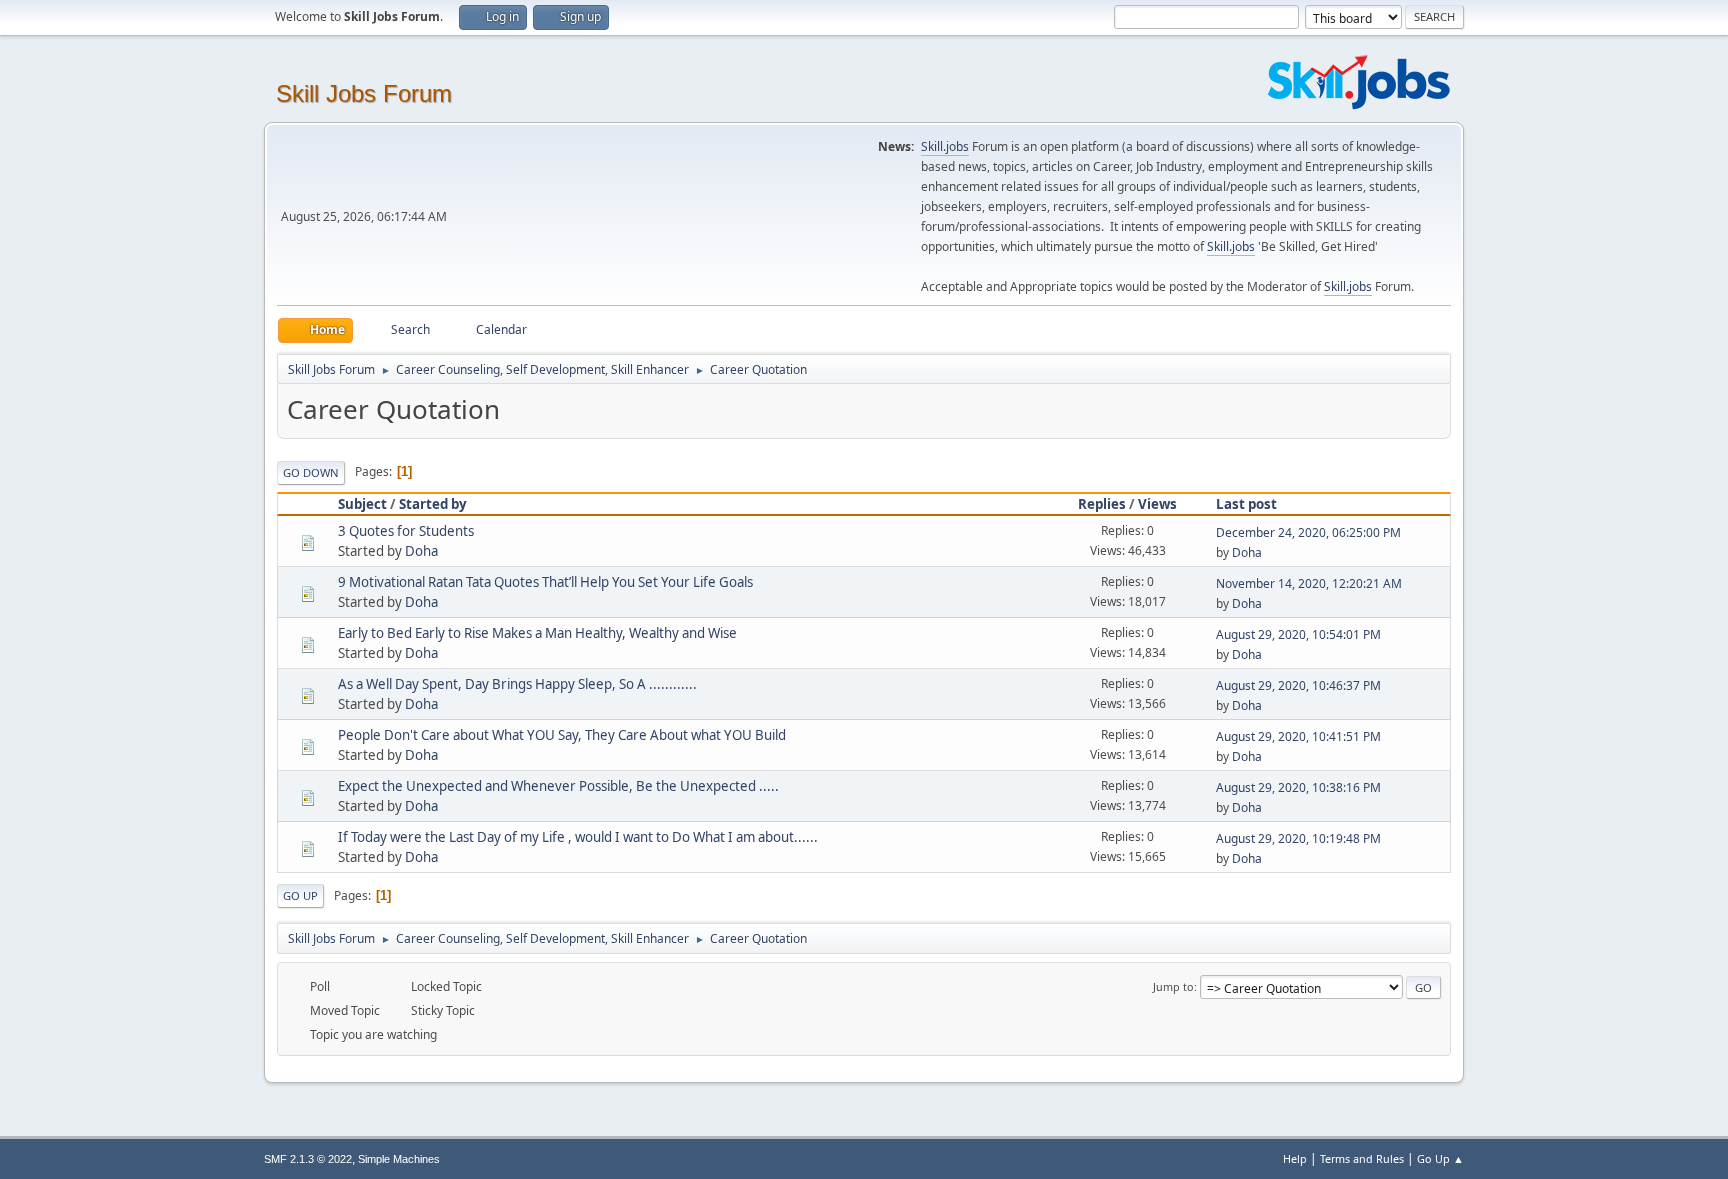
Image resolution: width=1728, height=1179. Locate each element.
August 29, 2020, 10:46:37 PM (1298, 685)
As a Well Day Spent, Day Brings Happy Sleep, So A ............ (517, 684)
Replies (1102, 504)
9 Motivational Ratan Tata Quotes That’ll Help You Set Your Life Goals (545, 582)
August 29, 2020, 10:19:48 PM (1298, 838)
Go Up (300, 895)
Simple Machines (399, 1159)
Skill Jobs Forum (364, 93)
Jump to (1173, 986)
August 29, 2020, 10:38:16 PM (1298, 787)
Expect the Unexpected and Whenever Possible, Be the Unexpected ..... (558, 786)
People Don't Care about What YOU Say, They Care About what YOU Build (562, 735)
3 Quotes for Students (406, 531)
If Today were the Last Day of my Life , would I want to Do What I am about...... (578, 837)
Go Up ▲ (1440, 1158)
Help (1295, 1158)
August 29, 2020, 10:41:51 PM (1298, 736)
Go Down (311, 472)
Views (1157, 504)
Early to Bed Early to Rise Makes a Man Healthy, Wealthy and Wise (537, 633)
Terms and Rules (1362, 1158)
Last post (1246, 504)
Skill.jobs (945, 146)
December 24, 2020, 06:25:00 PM (1308, 532)
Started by (433, 504)
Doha (421, 551)
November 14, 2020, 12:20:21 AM (1309, 583)
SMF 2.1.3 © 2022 (308, 1159)
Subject (362, 504)
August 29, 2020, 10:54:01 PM (1298, 634)
